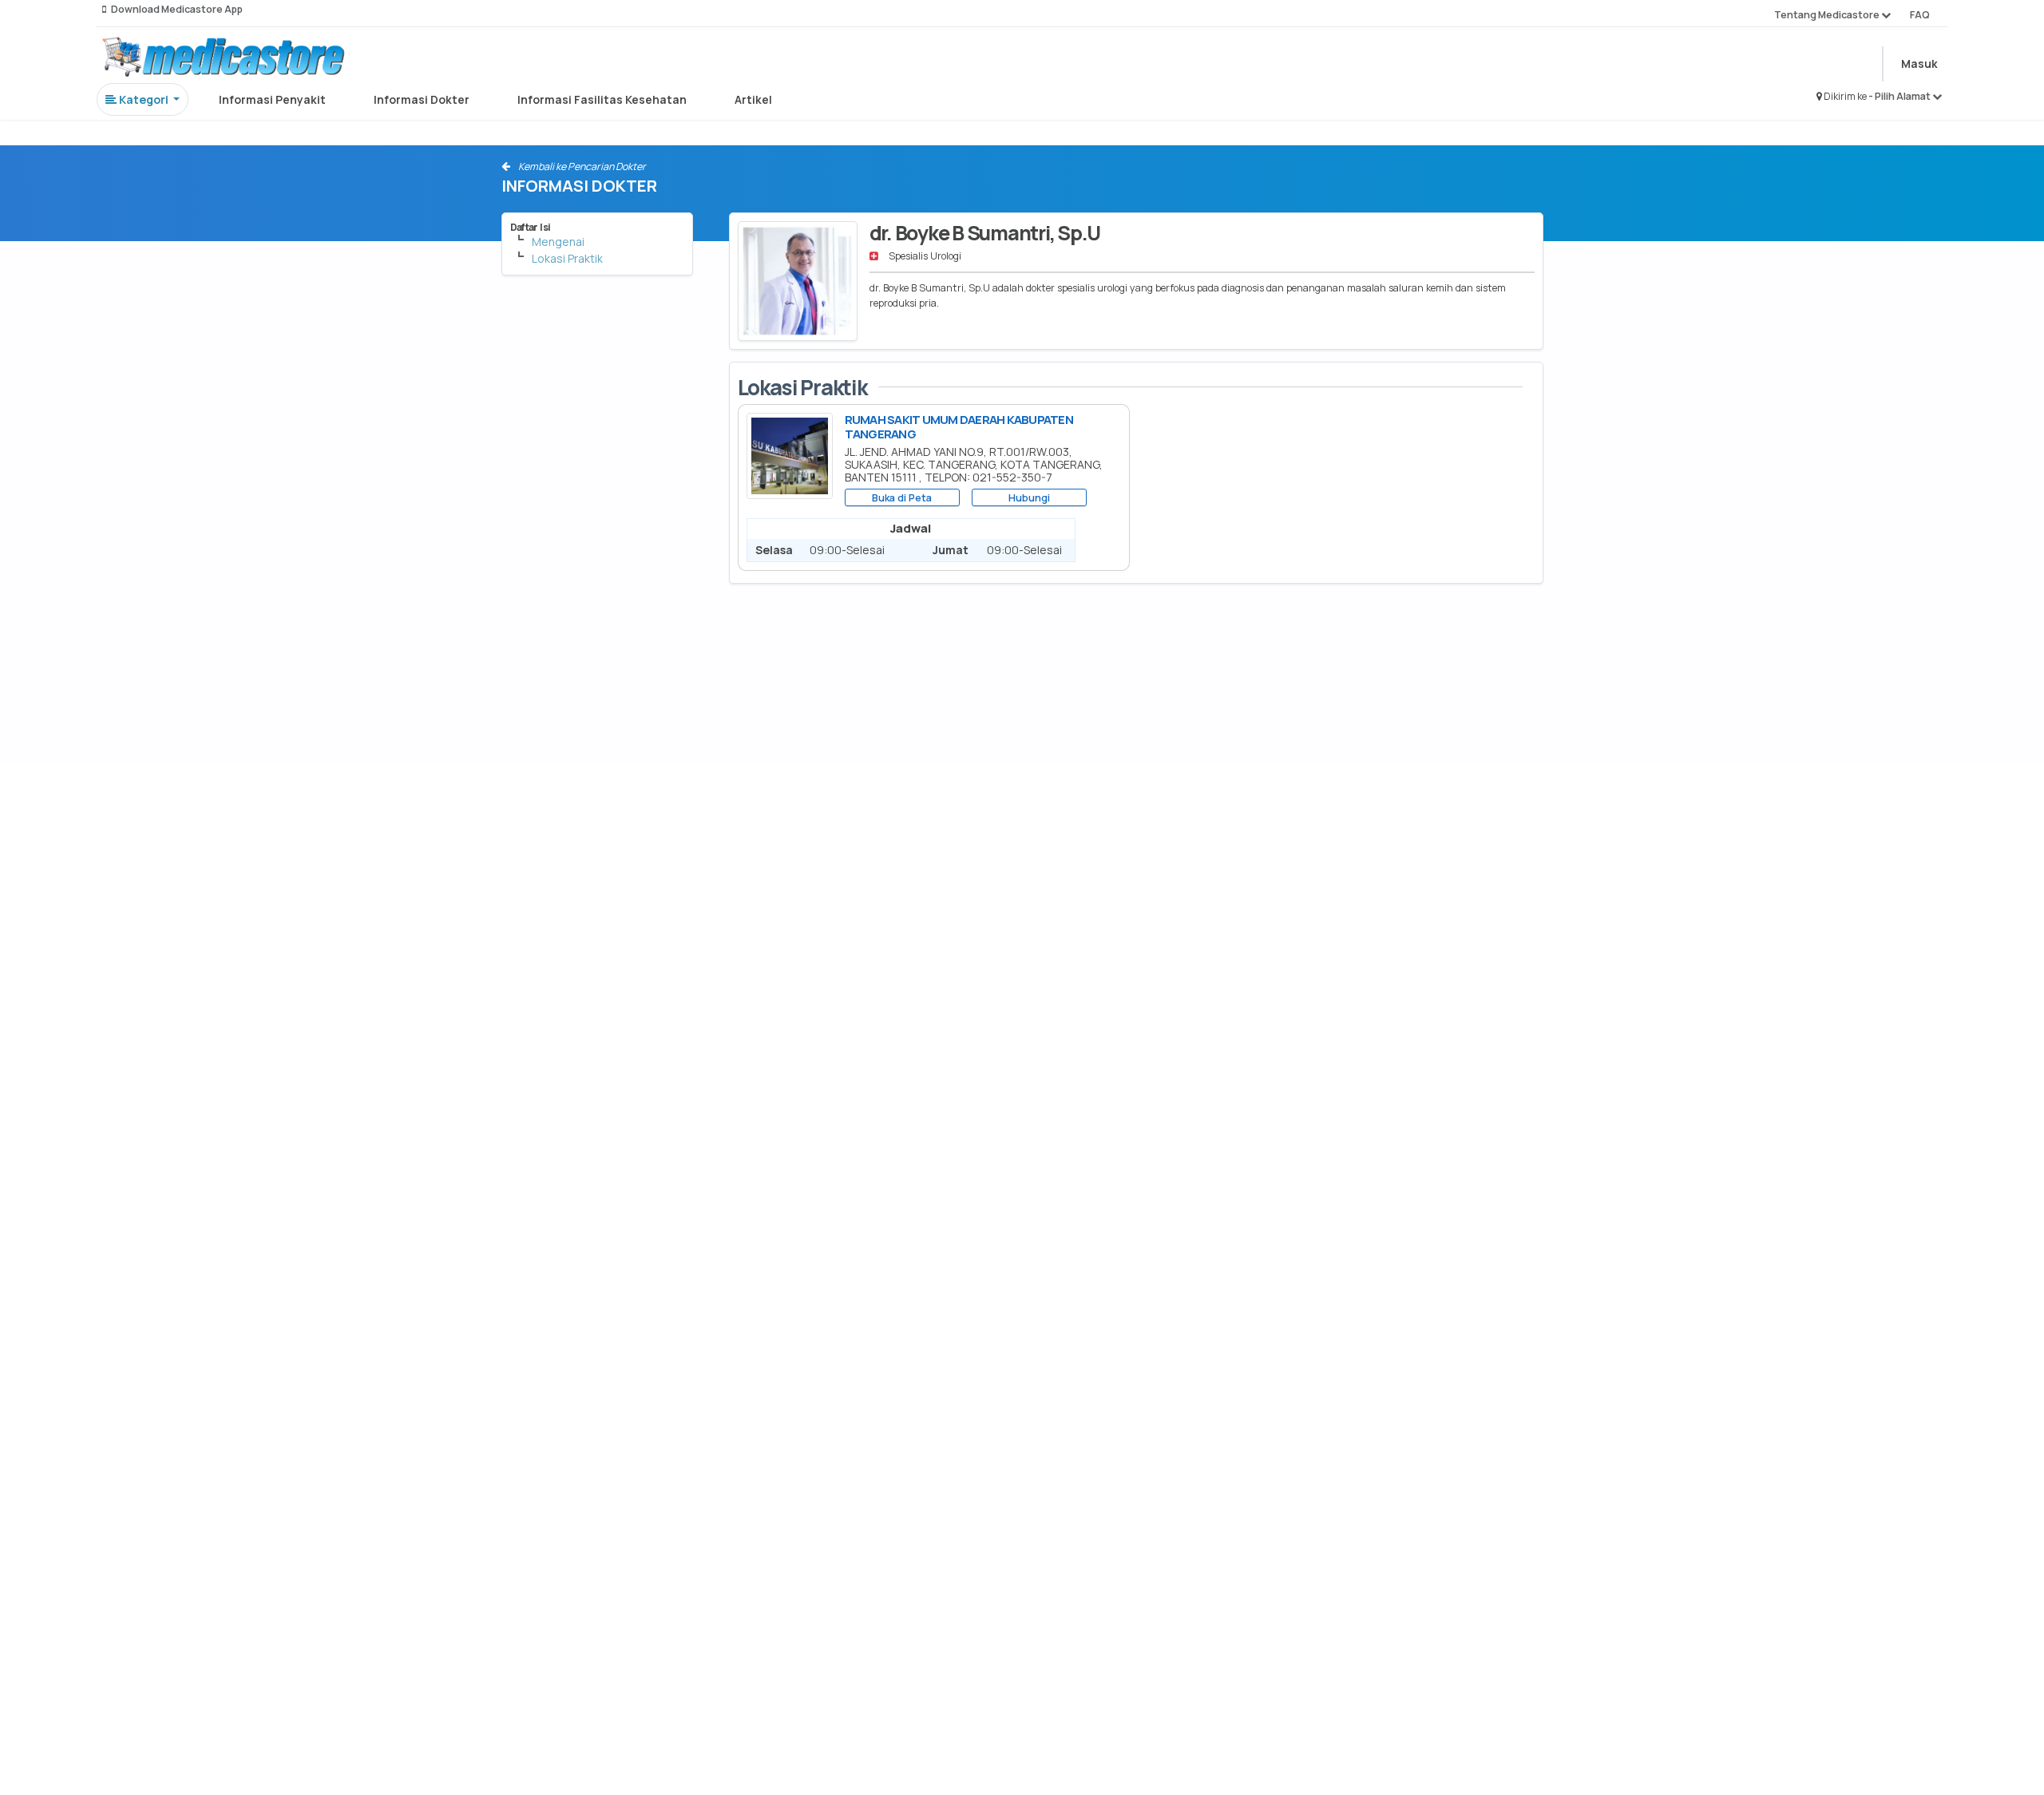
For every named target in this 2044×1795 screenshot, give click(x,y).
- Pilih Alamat (1900, 96)
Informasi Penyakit (272, 99)
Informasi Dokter (422, 99)
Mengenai (558, 242)
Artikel (753, 99)
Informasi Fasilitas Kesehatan (602, 99)
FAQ (1920, 15)
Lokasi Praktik (567, 258)
